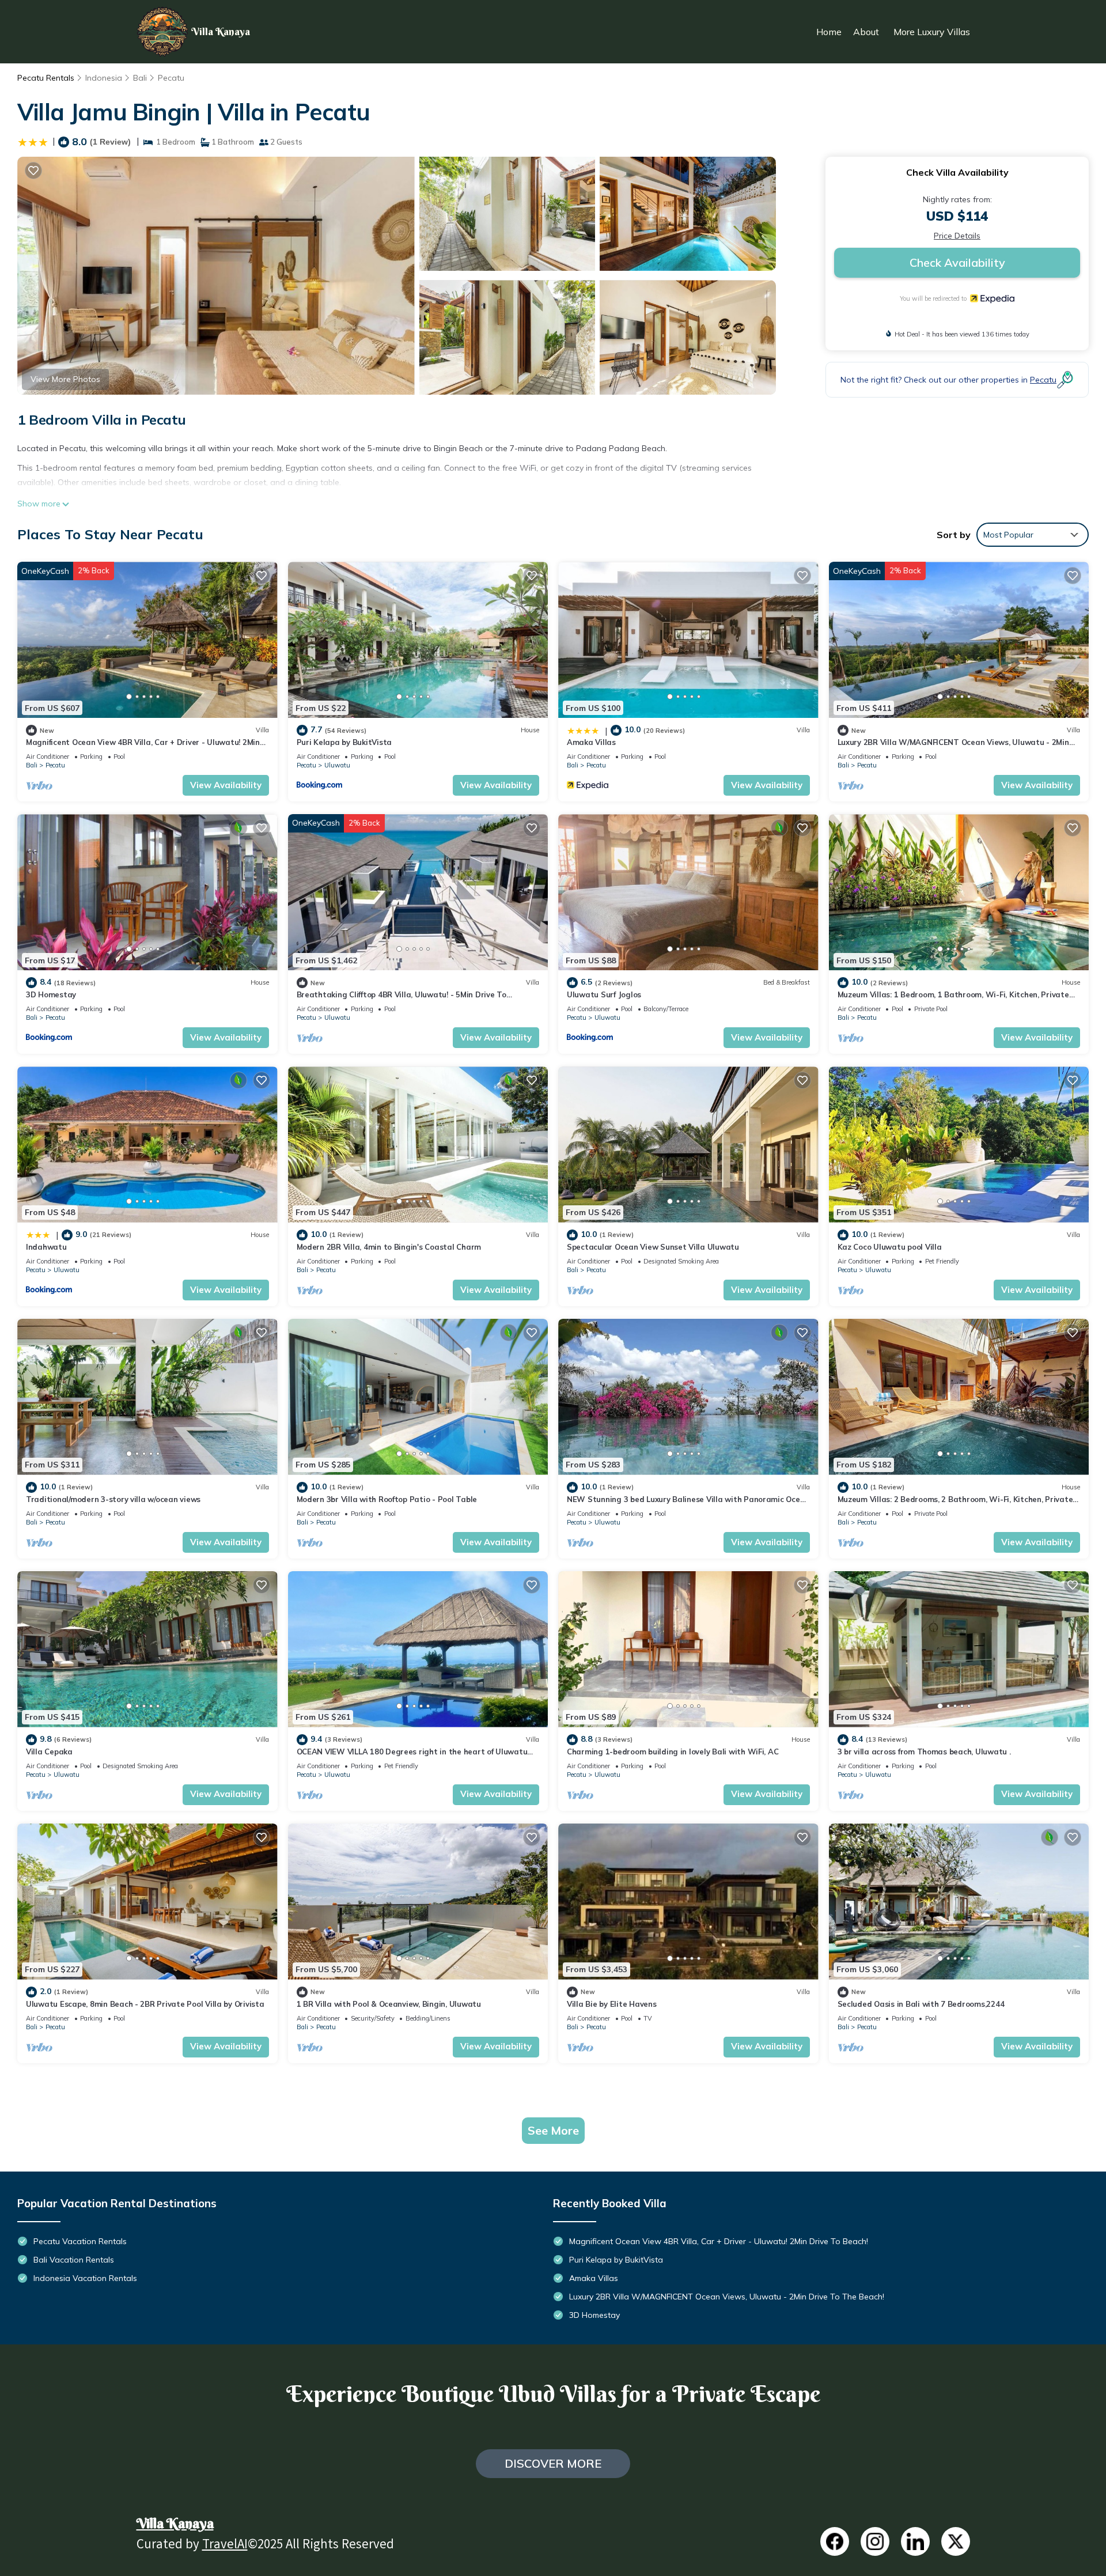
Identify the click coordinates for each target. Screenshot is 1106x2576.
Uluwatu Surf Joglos (604, 994)
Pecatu (171, 78)
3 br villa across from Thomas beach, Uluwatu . (924, 1752)
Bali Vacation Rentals (74, 2260)
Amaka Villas (591, 742)
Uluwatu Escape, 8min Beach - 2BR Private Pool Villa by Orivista (145, 2004)
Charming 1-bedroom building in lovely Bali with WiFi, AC (673, 1752)
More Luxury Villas (932, 32)
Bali (140, 78)
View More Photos (65, 379)
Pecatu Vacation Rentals (80, 2241)
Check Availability (957, 262)
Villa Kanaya (175, 2523)
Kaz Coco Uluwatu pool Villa (890, 1247)
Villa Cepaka (49, 1752)
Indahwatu (46, 1247)
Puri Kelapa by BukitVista (344, 742)
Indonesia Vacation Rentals (85, 2278)
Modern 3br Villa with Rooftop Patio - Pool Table (387, 1499)
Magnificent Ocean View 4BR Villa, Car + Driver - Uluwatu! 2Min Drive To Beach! (719, 2241)
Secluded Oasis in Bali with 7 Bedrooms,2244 (921, 2004)
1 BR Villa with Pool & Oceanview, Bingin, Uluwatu (389, 2004)
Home (829, 32)
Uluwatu (337, 765)
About (866, 32)
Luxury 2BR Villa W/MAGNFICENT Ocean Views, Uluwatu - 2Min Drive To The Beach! (727, 2297)
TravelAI (225, 2546)
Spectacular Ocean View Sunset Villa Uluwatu (653, 1247)
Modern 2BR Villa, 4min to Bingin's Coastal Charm (389, 1247)
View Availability (226, 785)
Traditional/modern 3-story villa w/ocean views (113, 1499)
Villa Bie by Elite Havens (612, 2004)
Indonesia (104, 78)
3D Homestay (51, 994)
